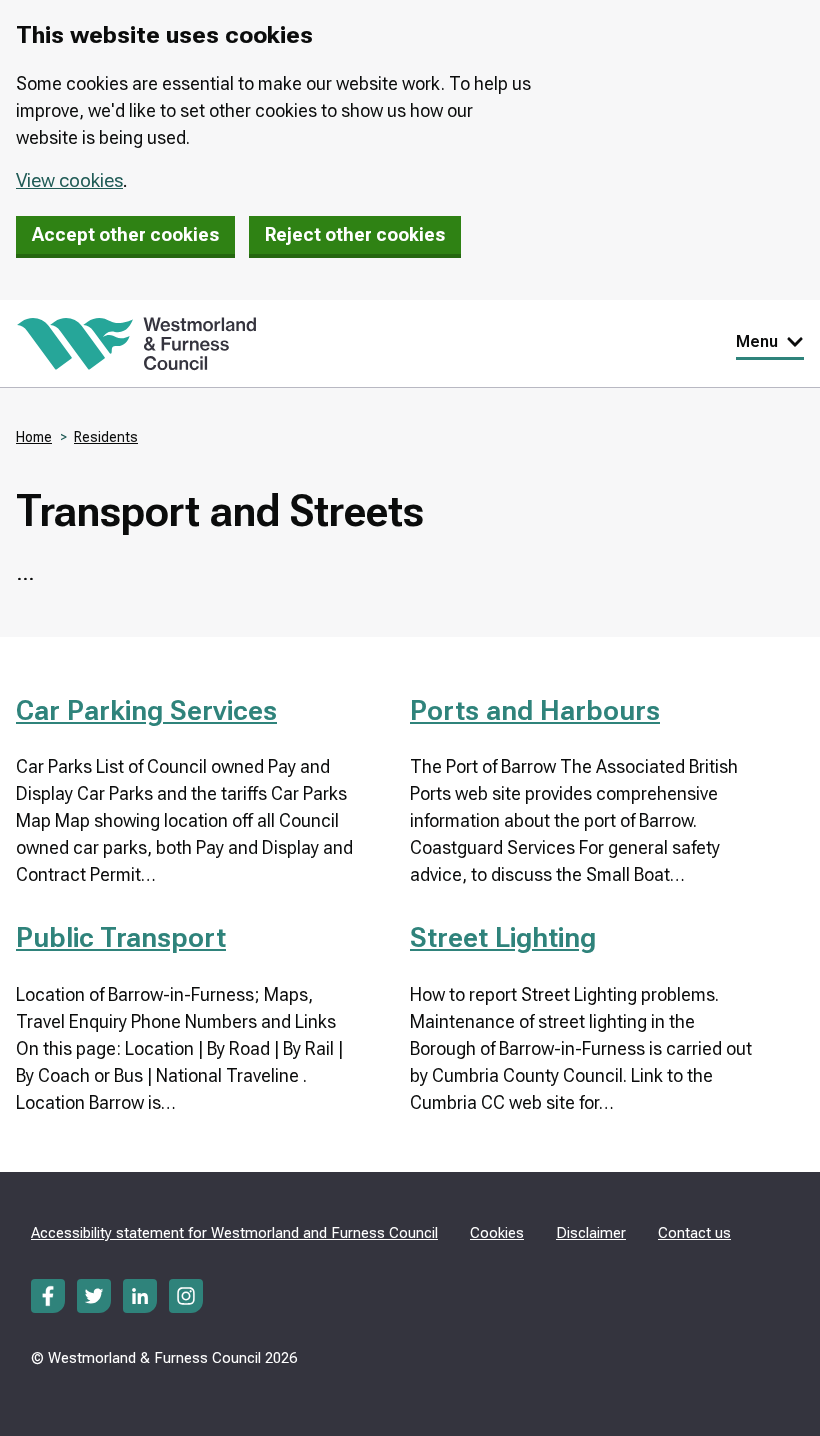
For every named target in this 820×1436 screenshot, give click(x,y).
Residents (106, 437)
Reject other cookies (355, 234)
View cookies (69, 180)
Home (34, 437)
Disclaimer (591, 1233)
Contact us (694, 1233)
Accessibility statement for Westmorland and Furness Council (234, 1233)
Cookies (497, 1233)
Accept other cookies (125, 234)
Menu (757, 341)
